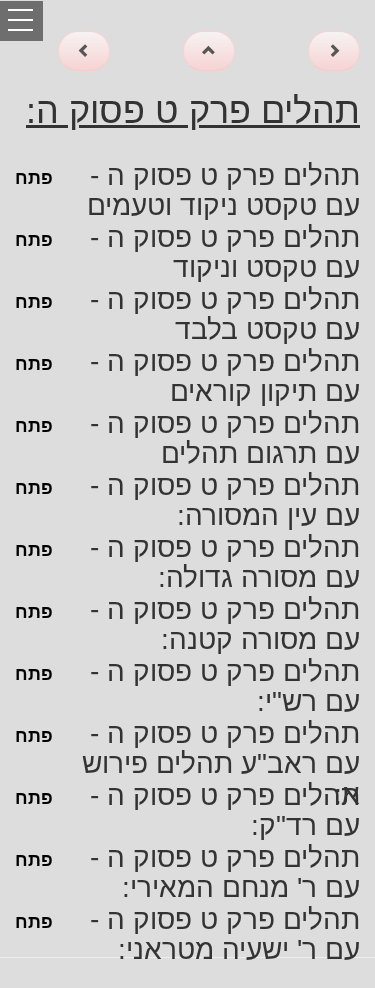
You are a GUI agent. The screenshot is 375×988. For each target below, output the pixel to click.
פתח (34, 178)
